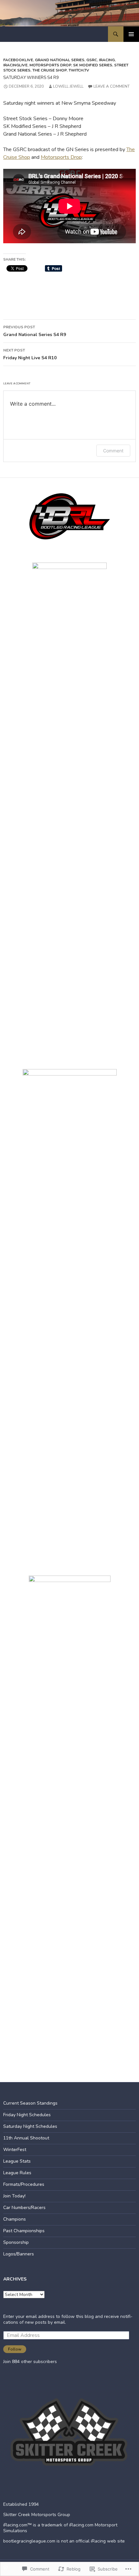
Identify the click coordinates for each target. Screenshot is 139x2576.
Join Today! (14, 2196)
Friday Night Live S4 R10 (30, 354)
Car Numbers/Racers (24, 2208)
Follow (15, 2349)
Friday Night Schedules (27, 2115)
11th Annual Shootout (26, 2138)
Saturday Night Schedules (30, 2126)
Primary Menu (131, 34)
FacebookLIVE (18, 60)
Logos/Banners (19, 2254)
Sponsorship (16, 2242)
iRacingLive (15, 65)
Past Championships (24, 2231)
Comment (113, 451)
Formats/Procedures (24, 2184)
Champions (15, 2219)
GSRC (92, 60)
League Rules (17, 2173)
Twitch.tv (79, 70)
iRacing (107, 60)
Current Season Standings (30, 2103)
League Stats (17, 2161)
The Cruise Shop (49, 70)
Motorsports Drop (50, 65)
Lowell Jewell (68, 86)
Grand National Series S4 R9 (35, 331)
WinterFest (15, 2150)
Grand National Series (60, 60)
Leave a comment (112, 86)
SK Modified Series (93, 65)
